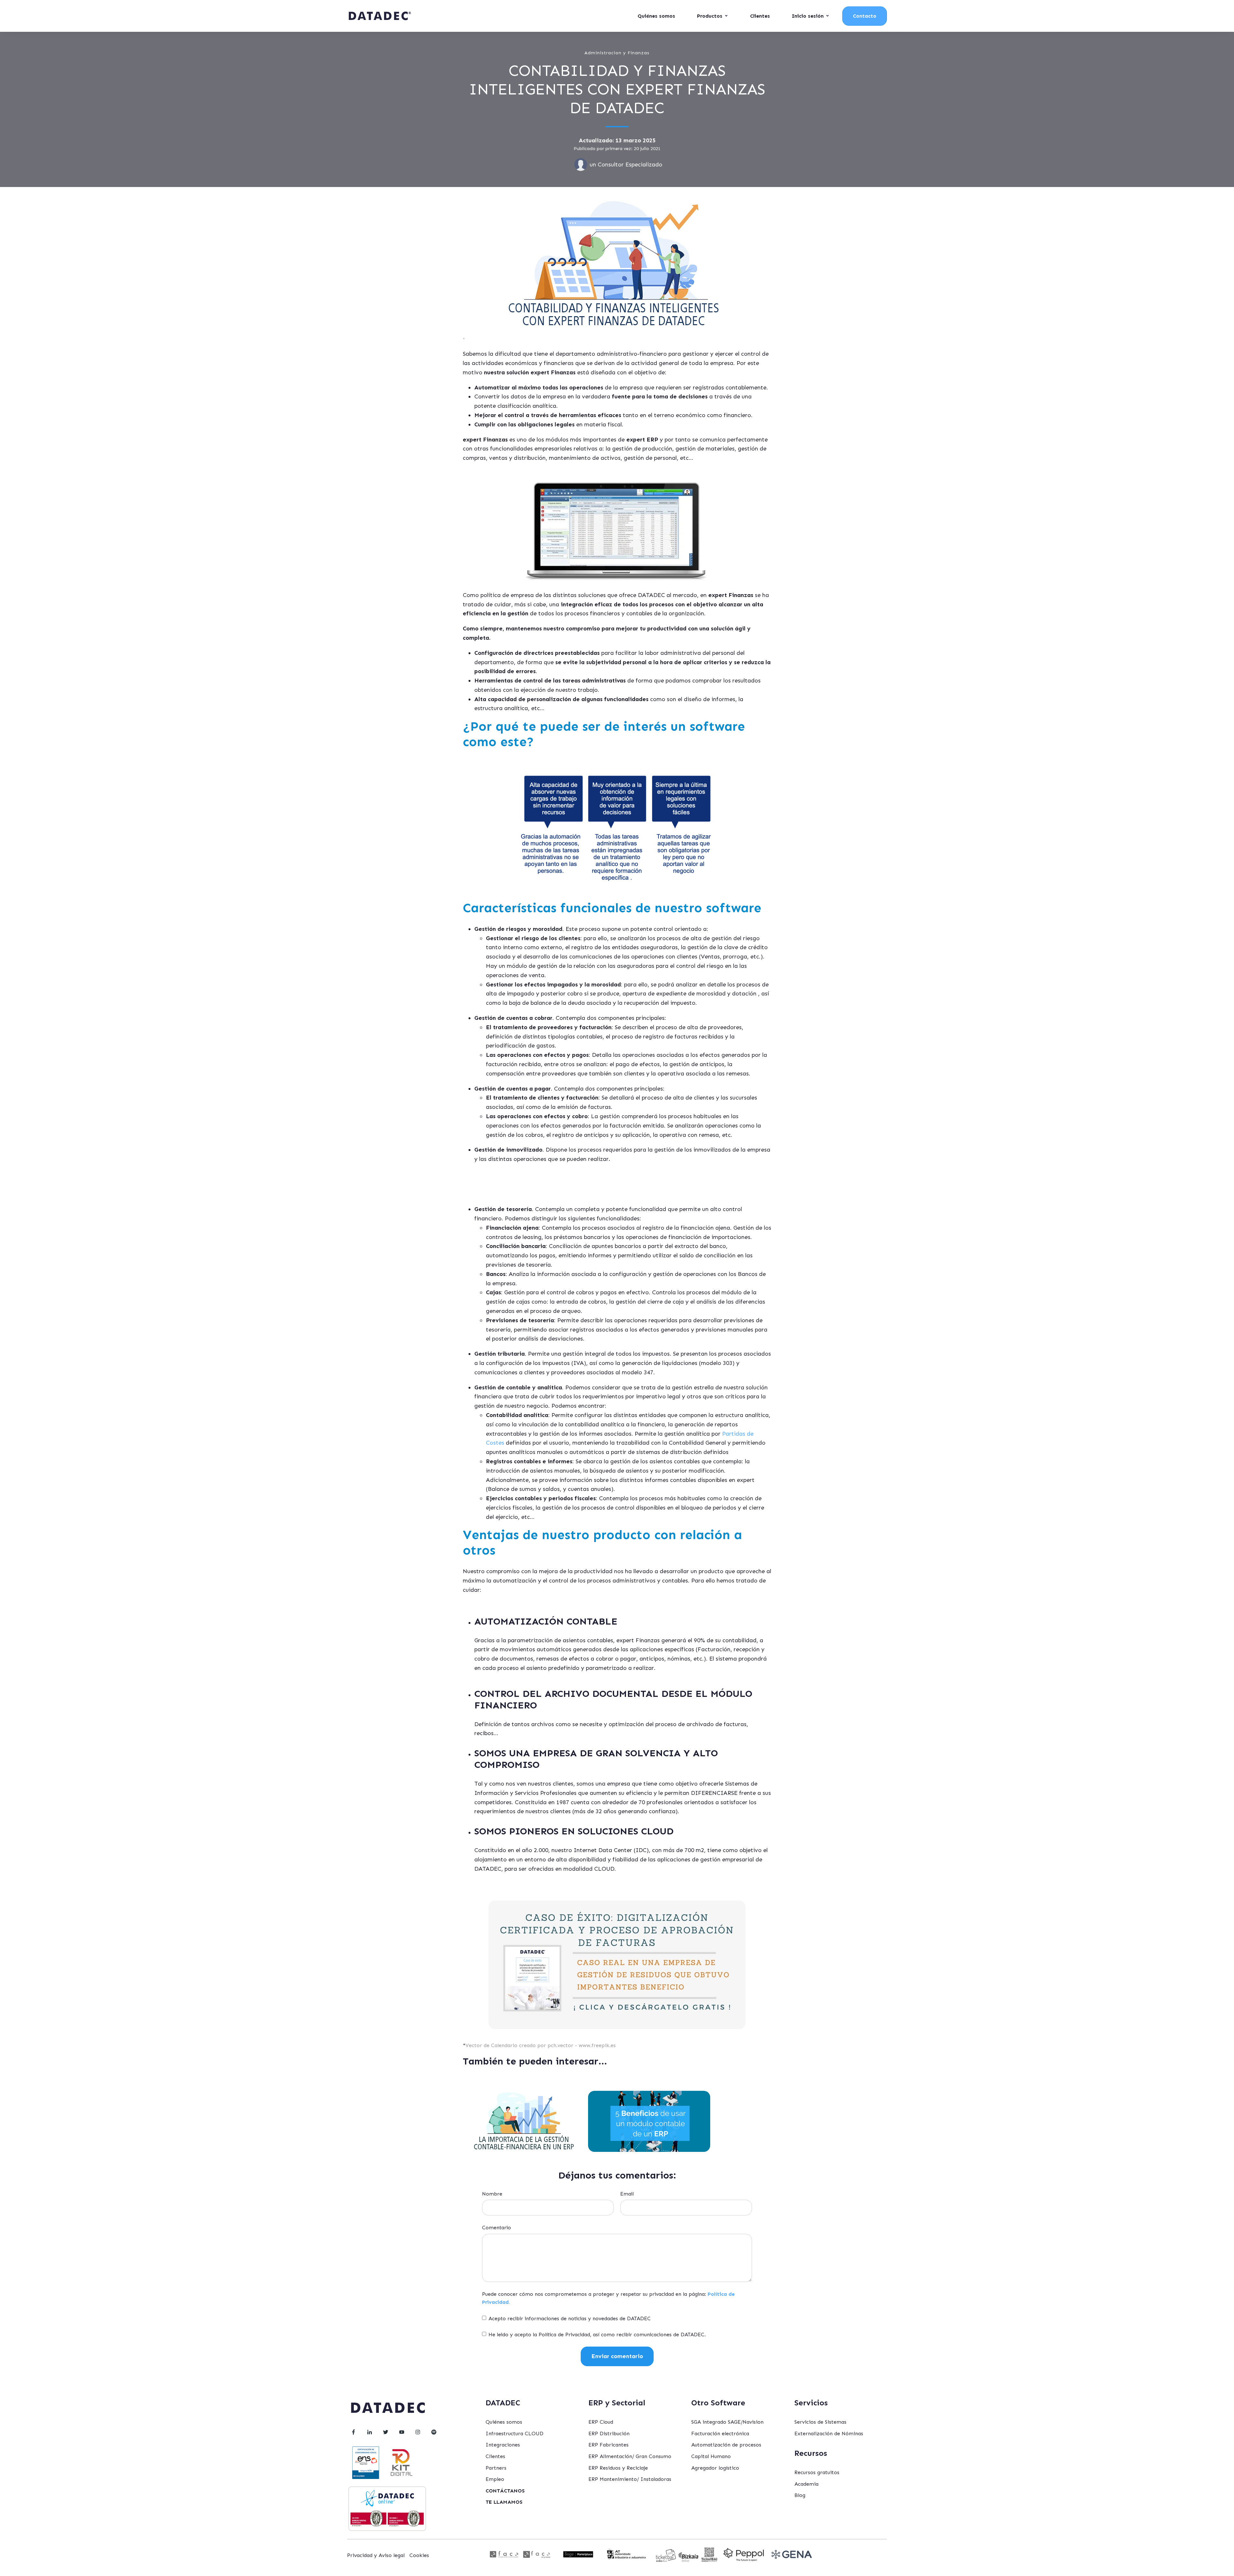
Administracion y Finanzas (617, 53)
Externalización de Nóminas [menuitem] (829, 2433)
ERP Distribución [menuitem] (609, 2433)
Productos (710, 16)
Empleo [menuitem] (495, 2479)
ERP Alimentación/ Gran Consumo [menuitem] (630, 2456)
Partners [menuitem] (496, 2468)
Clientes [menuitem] (495, 2456)
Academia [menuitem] (806, 2484)
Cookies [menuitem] (419, 2555)
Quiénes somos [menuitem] (504, 2422)
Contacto (865, 16)
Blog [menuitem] (800, 2495)
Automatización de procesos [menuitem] (726, 2445)
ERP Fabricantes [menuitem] (608, 2445)
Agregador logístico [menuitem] (715, 2468)
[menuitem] (505, 2491)
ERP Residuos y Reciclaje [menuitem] (618, 2468)
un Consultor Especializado (626, 165)
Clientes (760, 16)
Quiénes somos (656, 16)
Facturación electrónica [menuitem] (720, 2433)
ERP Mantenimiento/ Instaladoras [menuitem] (630, 2479)
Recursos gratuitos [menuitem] (817, 2472)
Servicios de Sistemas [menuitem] (820, 2422)
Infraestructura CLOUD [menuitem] (514, 2433)
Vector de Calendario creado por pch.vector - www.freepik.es (541, 2045)
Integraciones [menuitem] (503, 2445)
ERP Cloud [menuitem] (601, 2422)
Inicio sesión (808, 16)
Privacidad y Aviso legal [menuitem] (376, 2555)
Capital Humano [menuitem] (711, 2456)
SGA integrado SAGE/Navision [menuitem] (727, 2422)
